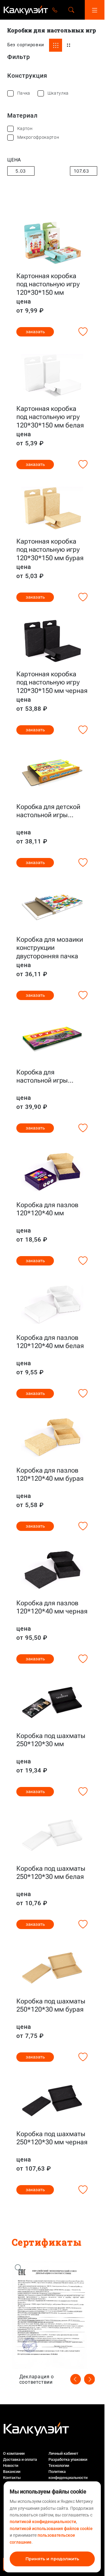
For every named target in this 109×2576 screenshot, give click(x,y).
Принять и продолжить (52, 2559)
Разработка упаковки (68, 2459)
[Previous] (76, 2379)
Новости (11, 2466)
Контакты (12, 2478)
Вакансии (12, 2472)
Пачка (24, 93)
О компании (14, 2453)
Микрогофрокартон (38, 137)
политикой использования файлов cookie (51, 2529)
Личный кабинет (63, 2453)
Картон (25, 128)
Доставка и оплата (20, 2459)
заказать (35, 332)
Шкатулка (58, 93)
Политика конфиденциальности (68, 2475)
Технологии (59, 2466)
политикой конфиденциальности (43, 2522)
